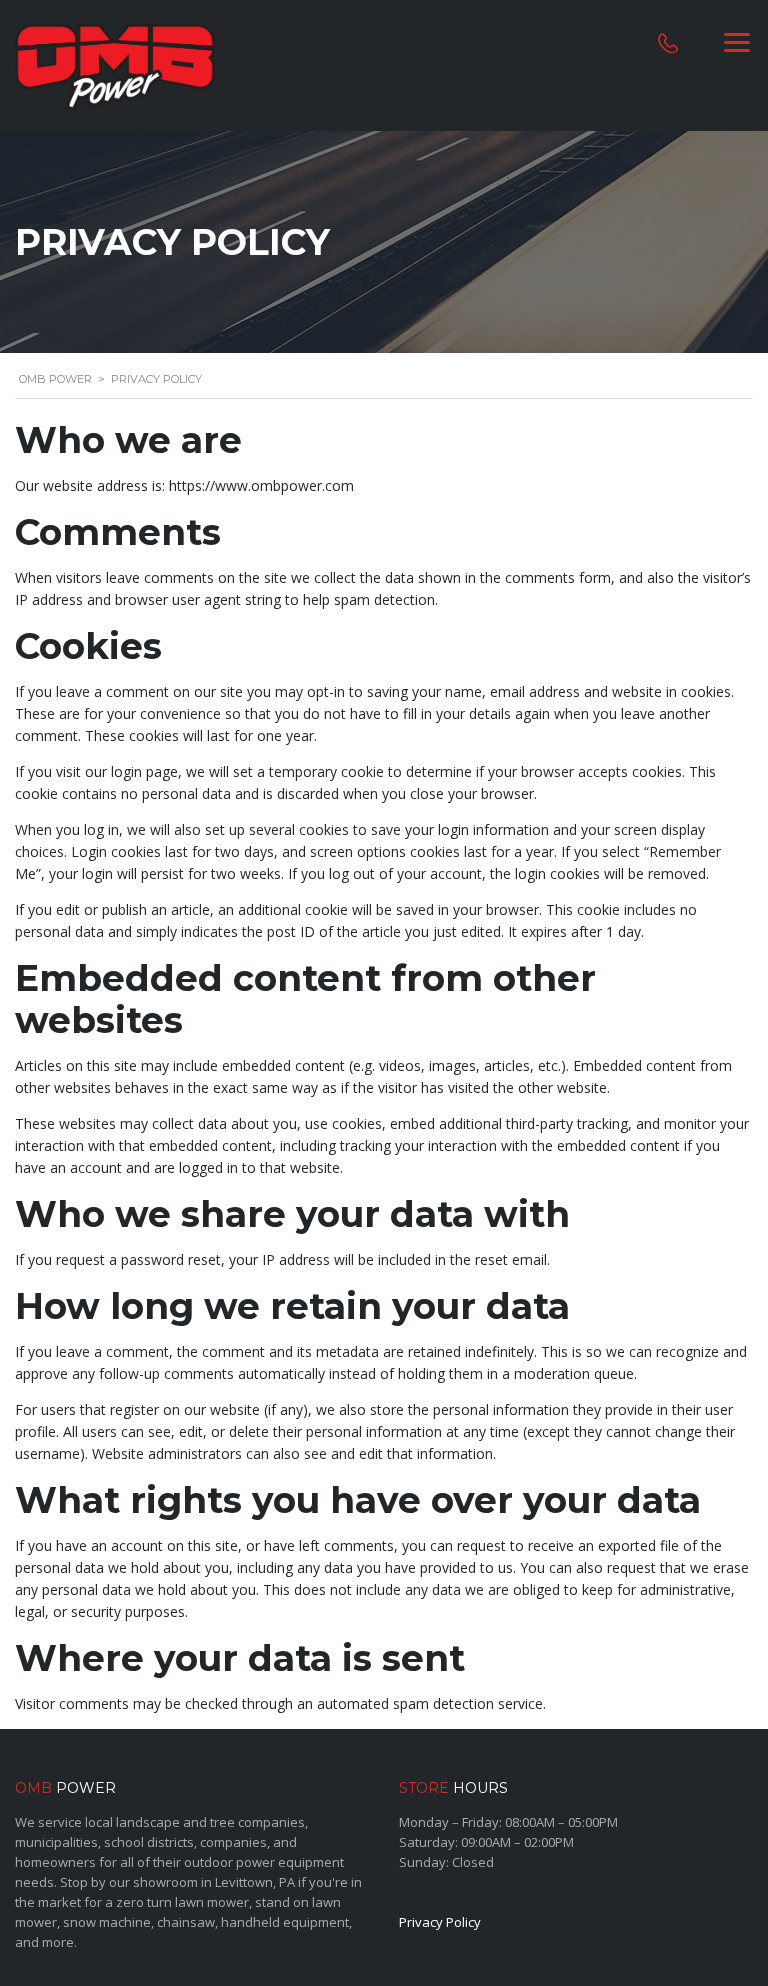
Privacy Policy (440, 1922)
